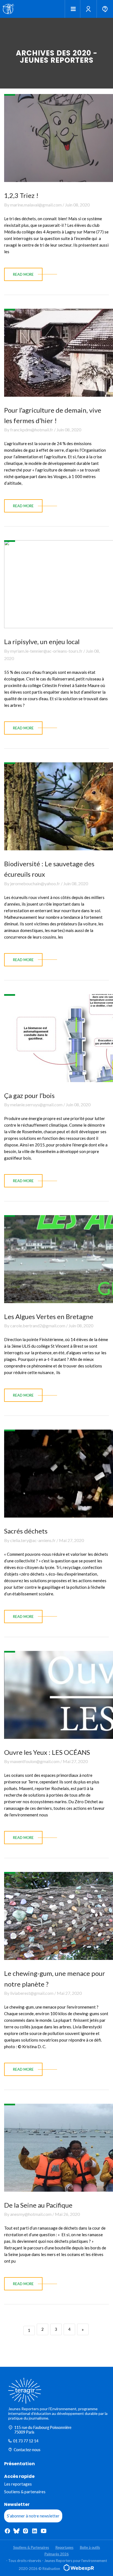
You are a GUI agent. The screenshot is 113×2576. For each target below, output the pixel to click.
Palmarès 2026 (57, 2554)
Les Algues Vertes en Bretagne (49, 1316)
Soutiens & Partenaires (31, 2547)
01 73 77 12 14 (26, 2441)
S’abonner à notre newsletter (33, 2516)
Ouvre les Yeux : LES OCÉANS (47, 1752)
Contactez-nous (27, 2450)
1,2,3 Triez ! (21, 195)
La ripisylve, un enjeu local (42, 642)
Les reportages (18, 2484)
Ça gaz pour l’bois (29, 1095)
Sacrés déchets (26, 1531)
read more (23, 274)
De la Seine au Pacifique (38, 2205)
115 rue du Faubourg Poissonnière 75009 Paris (43, 2430)
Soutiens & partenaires (25, 2492)
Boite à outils (90, 2547)
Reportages (64, 2547)
